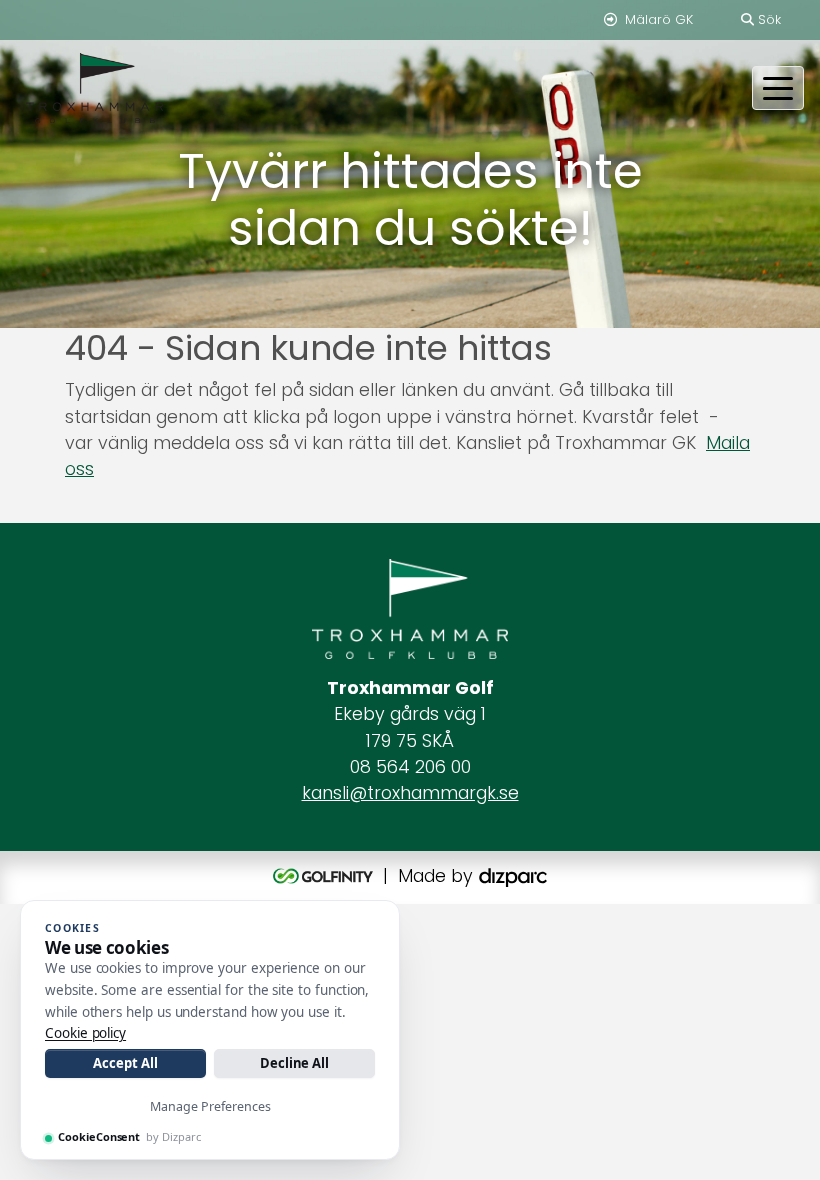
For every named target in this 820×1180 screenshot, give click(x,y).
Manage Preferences (210, 1106)
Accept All (125, 1063)
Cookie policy (85, 1033)
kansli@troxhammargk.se (410, 793)
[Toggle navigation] (778, 88)
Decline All (294, 1063)
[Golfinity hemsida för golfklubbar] (325, 876)
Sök (767, 19)
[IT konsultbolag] (513, 876)
